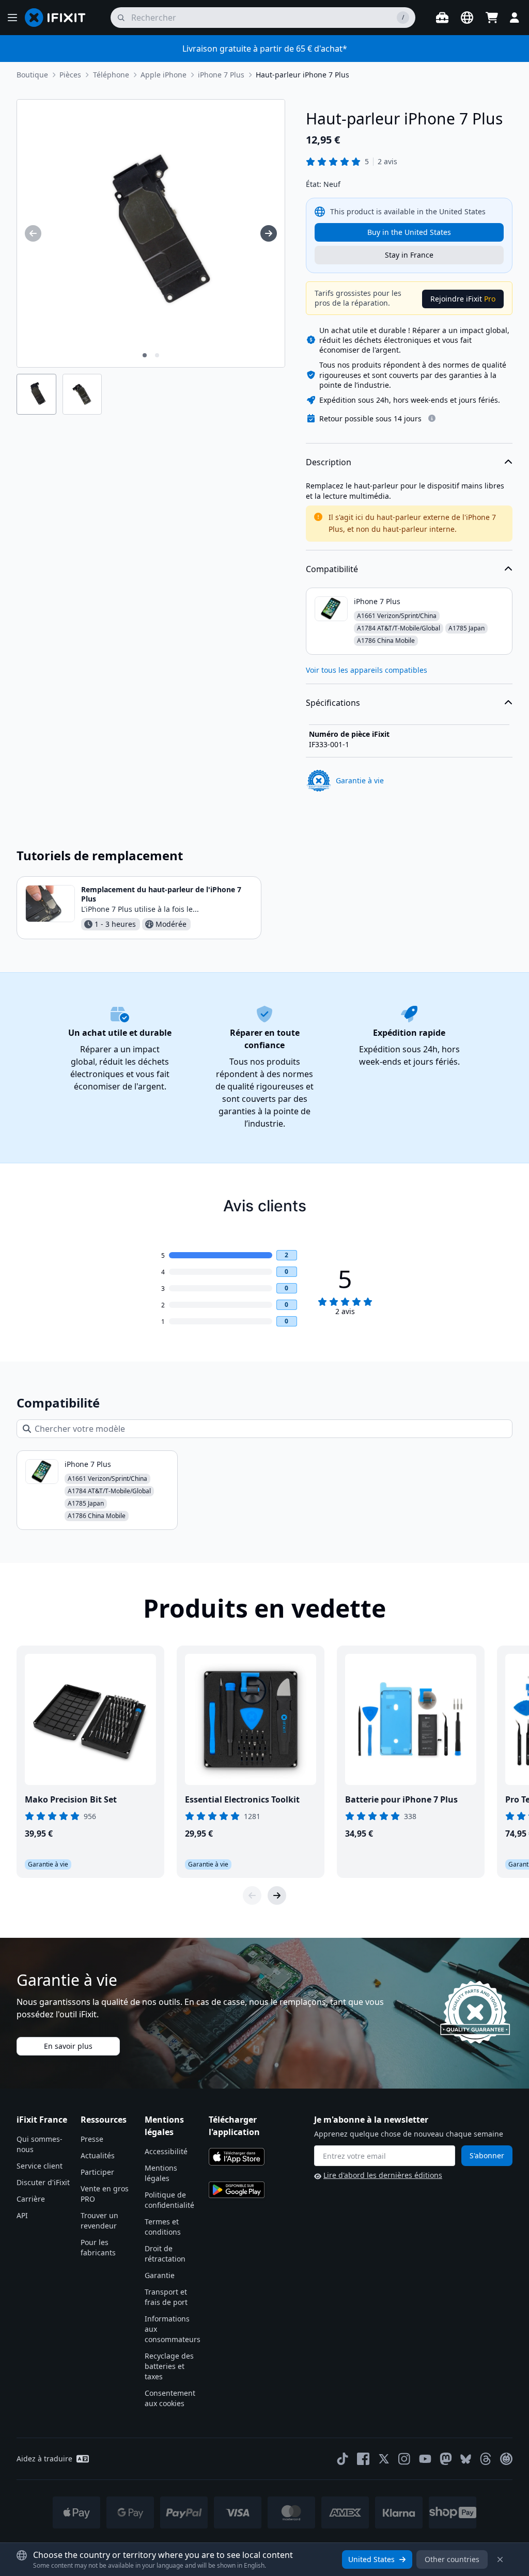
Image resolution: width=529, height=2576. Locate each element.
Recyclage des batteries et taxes (169, 2366)
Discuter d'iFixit (43, 2182)
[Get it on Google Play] (237, 2190)
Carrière (31, 2199)
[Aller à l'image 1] (145, 355)
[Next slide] (277, 1895)
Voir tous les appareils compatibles (367, 670)
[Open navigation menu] (12, 18)
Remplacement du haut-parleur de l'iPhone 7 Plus (161, 894)
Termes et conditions (163, 2227)
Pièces (70, 75)
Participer (97, 2172)
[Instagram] (404, 2459)
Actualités (98, 2155)
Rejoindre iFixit (463, 299)
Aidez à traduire (44, 2459)
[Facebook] (363, 2459)
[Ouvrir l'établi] (442, 18)
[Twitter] (384, 2459)
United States (371, 2559)
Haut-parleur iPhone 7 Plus (302, 75)
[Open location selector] (467, 18)
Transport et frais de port (166, 2297)
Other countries (452, 2559)
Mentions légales (161, 2173)
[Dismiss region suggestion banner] (500, 2559)
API (22, 2215)
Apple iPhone (164, 75)
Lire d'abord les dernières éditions (383, 2175)
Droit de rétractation (165, 2254)
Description (329, 462)
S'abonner (487, 2155)
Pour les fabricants (98, 2247)
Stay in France (409, 255)
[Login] (515, 18)
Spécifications (333, 703)
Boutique (32, 75)
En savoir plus (68, 2046)
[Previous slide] (252, 1895)
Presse (92, 2139)
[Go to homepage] (59, 18)
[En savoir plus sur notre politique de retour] (432, 418)
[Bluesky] (466, 2459)
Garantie (160, 2275)
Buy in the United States (409, 232)
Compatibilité (332, 569)
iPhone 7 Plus (221, 75)
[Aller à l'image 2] (157, 355)
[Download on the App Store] (237, 2157)
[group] (33, 233)
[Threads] (486, 2459)
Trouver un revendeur (99, 2221)
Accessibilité (166, 2151)
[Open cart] (492, 18)
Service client (40, 2166)
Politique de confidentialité (169, 2200)
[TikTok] (343, 2459)
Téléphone (111, 75)
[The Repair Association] (506, 2459)
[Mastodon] (446, 2459)
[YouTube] (425, 2459)
